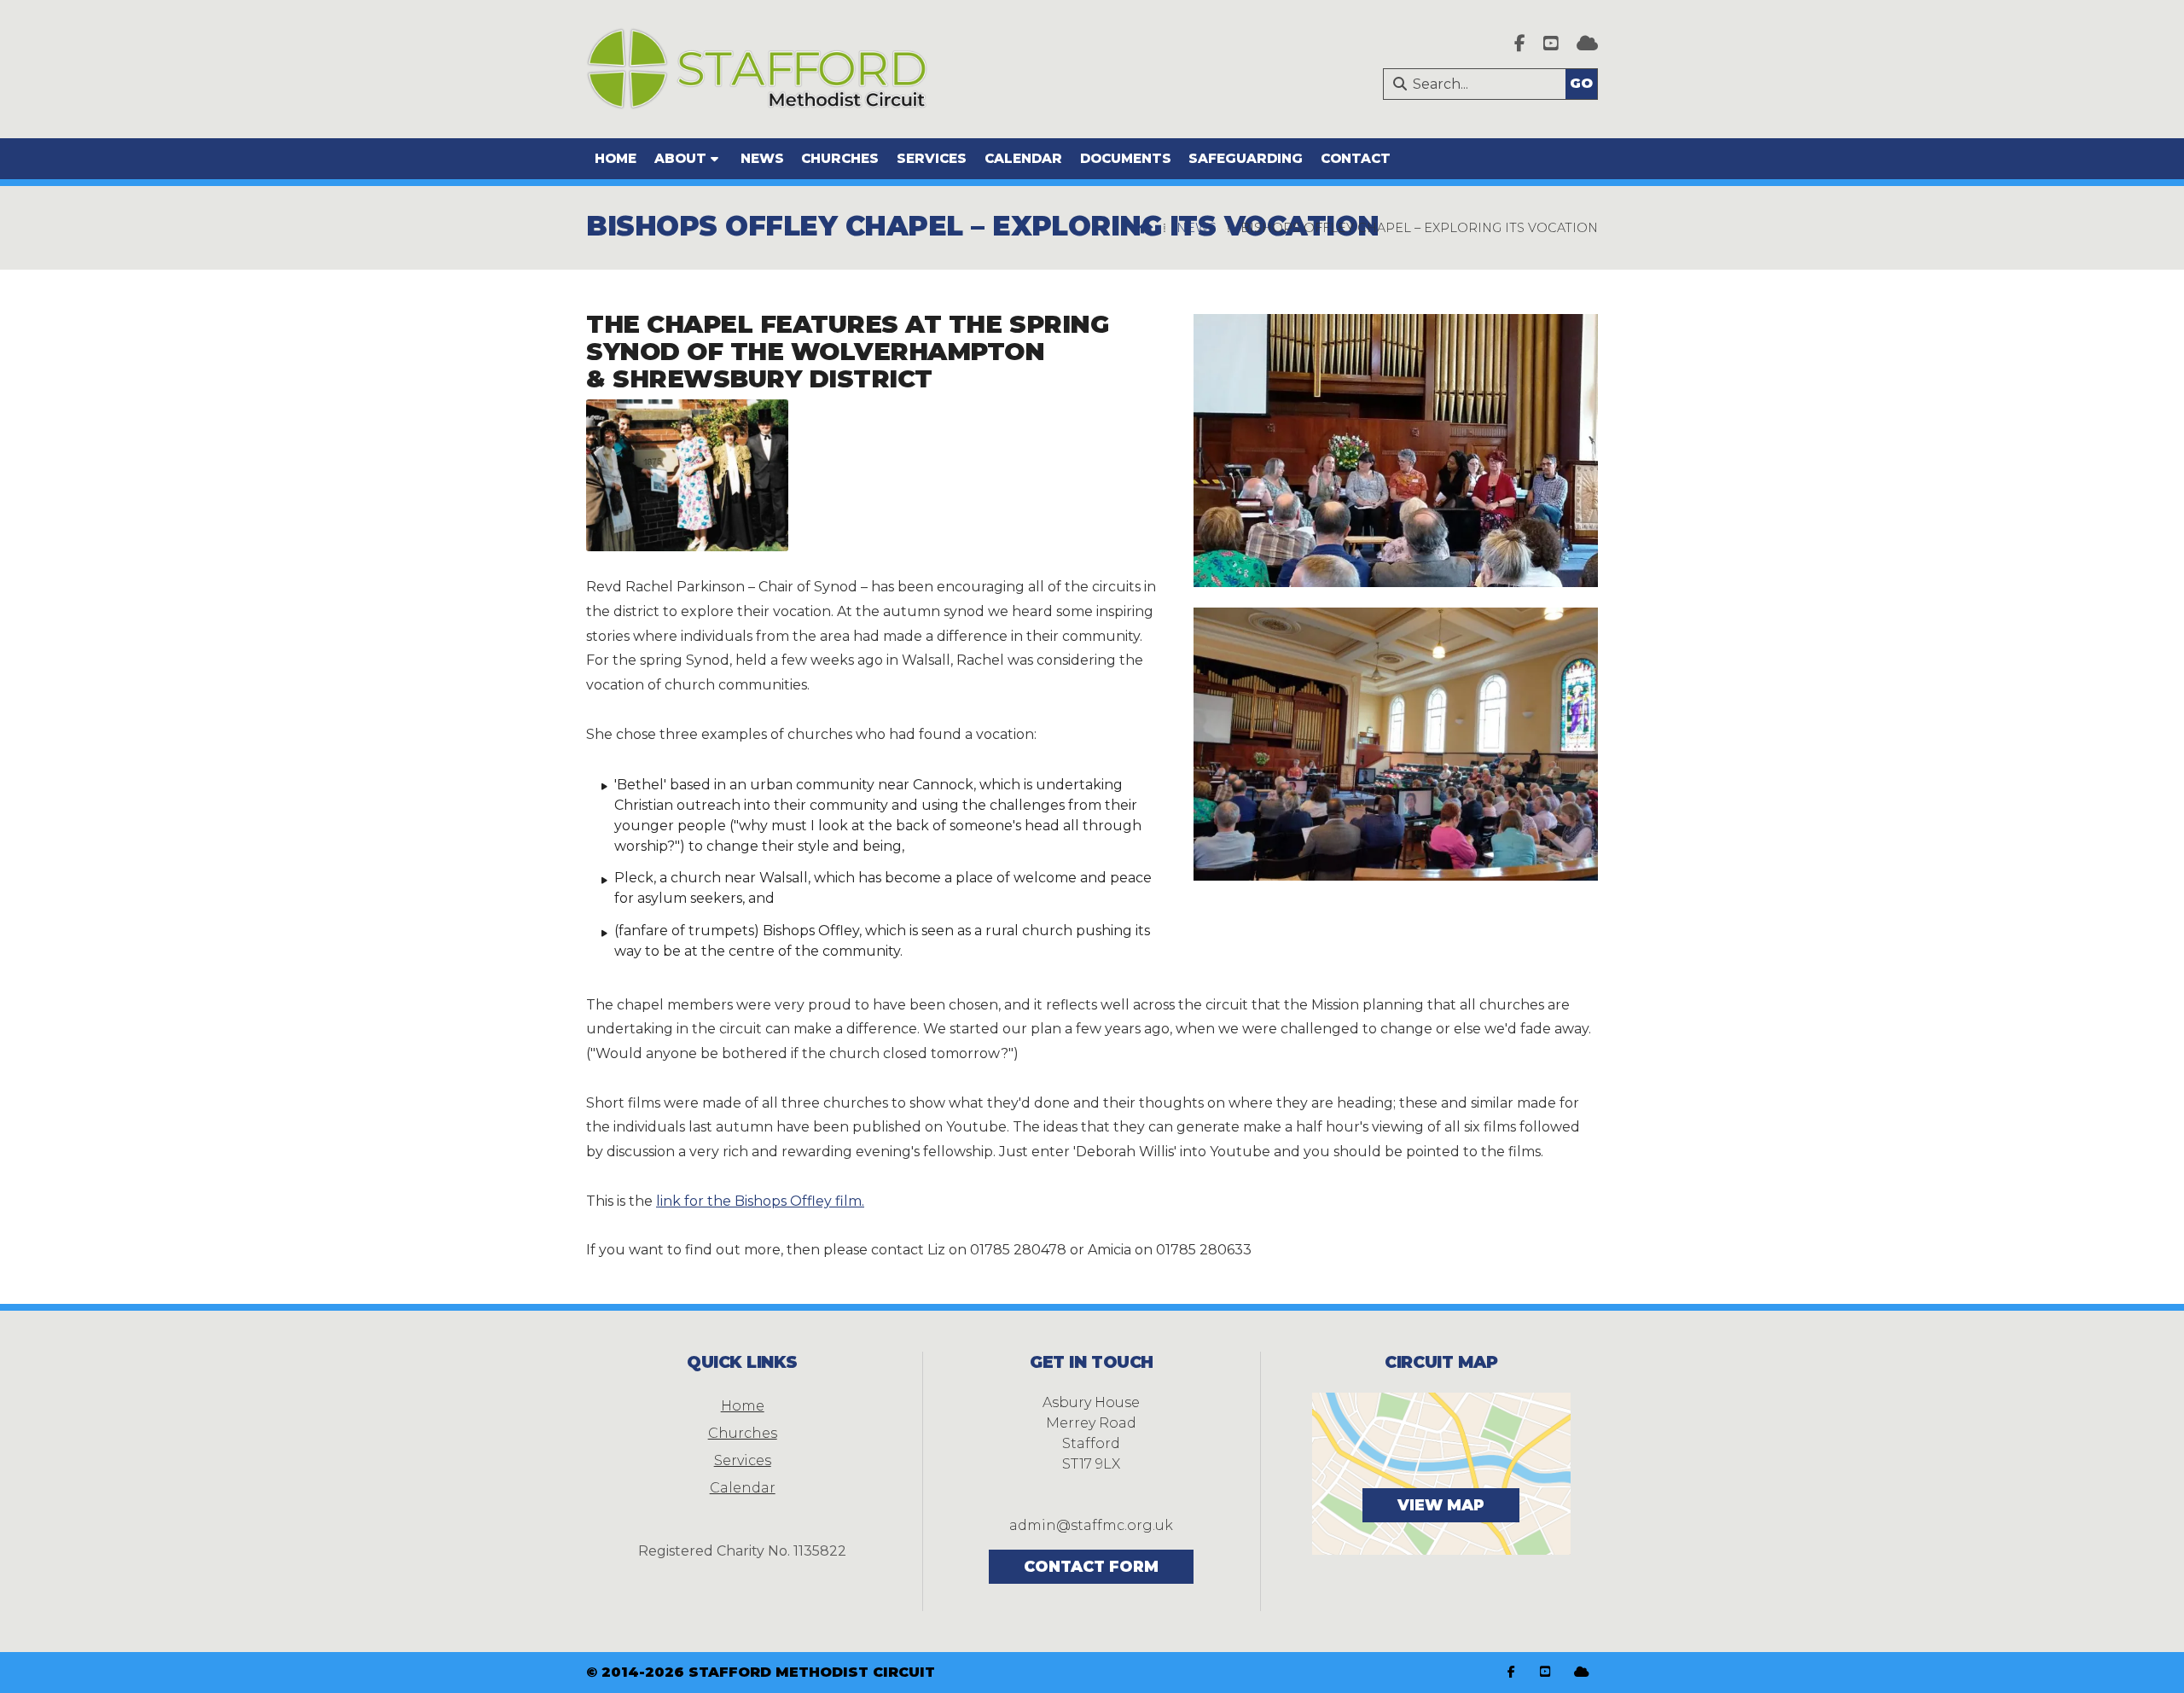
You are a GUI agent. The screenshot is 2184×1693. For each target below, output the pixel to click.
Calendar (743, 1488)
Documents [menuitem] (1126, 158)
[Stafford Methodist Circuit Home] (757, 69)
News (1197, 228)
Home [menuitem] (616, 158)
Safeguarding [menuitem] (1246, 158)
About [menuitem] (680, 158)
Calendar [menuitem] (1023, 158)
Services (743, 1460)
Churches (743, 1433)
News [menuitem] (762, 158)
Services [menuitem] (932, 158)
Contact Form (1091, 1566)
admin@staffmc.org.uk (1091, 1525)
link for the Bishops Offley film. (760, 1201)
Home (743, 1406)
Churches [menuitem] (840, 158)
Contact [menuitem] (1356, 158)
